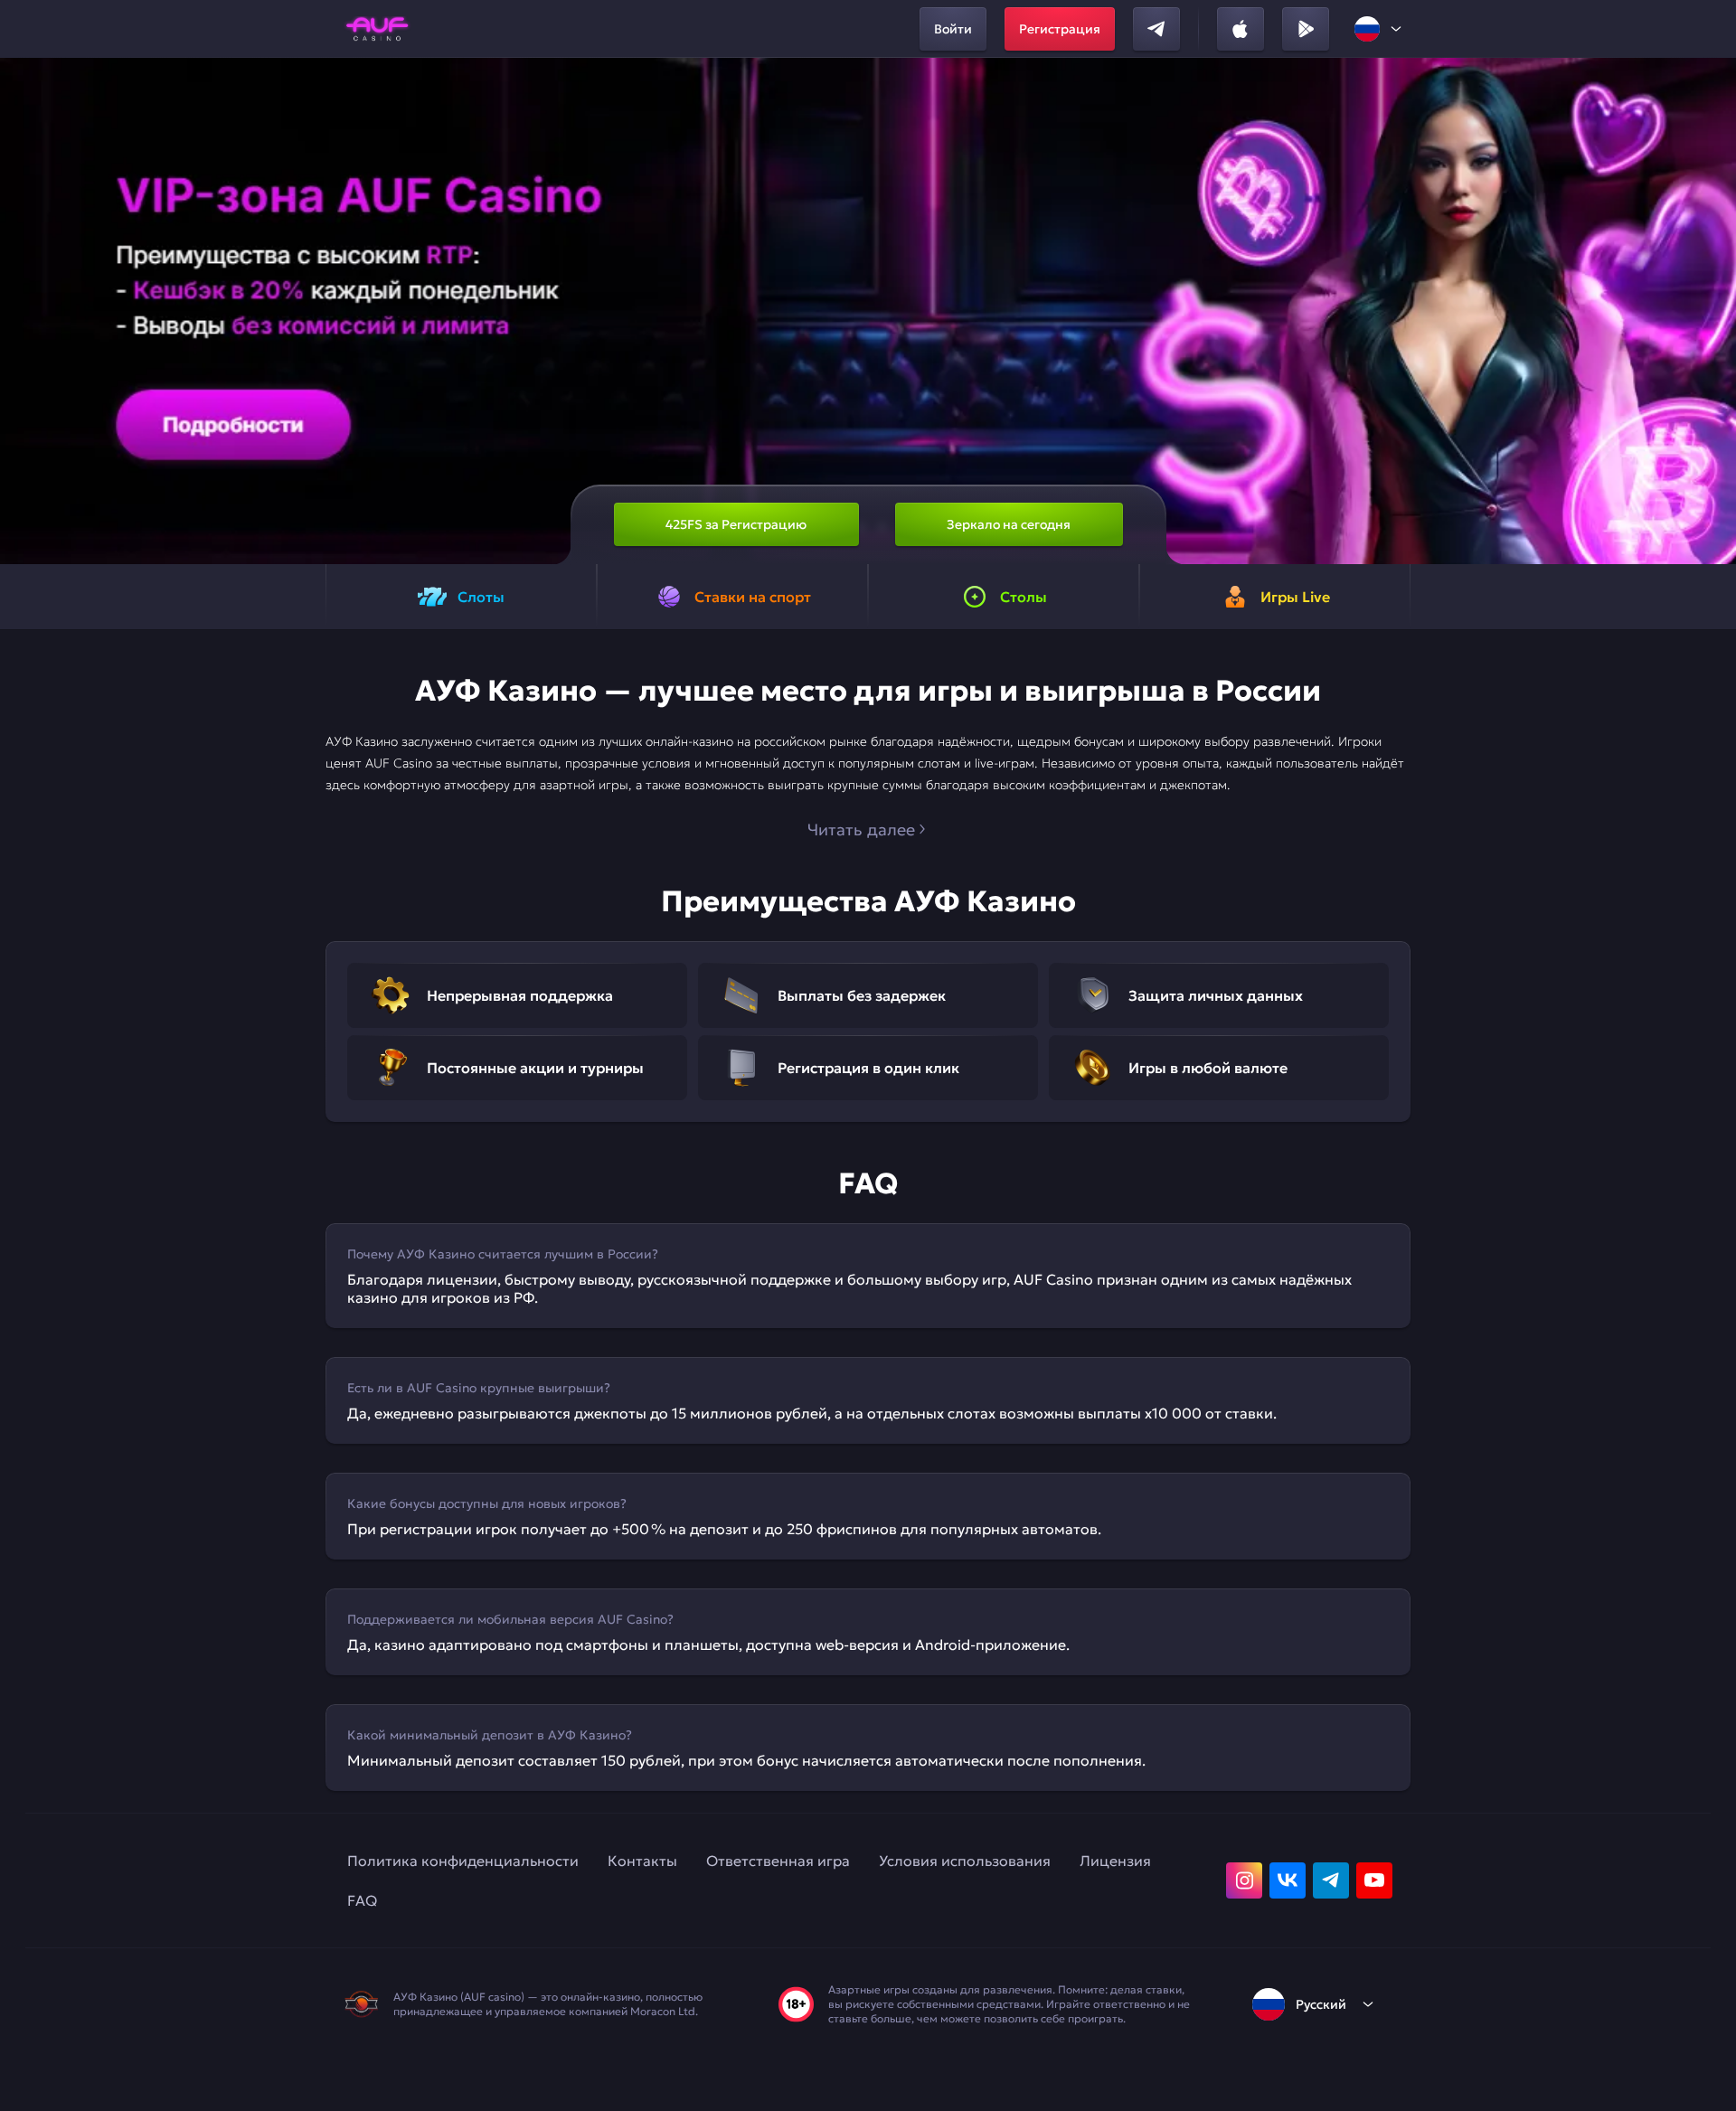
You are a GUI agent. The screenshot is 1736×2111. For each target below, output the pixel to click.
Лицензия (1115, 1861)
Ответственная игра (778, 1861)
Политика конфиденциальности (463, 1861)
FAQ (362, 1900)
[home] (377, 29)
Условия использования (965, 1861)
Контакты (642, 1861)
